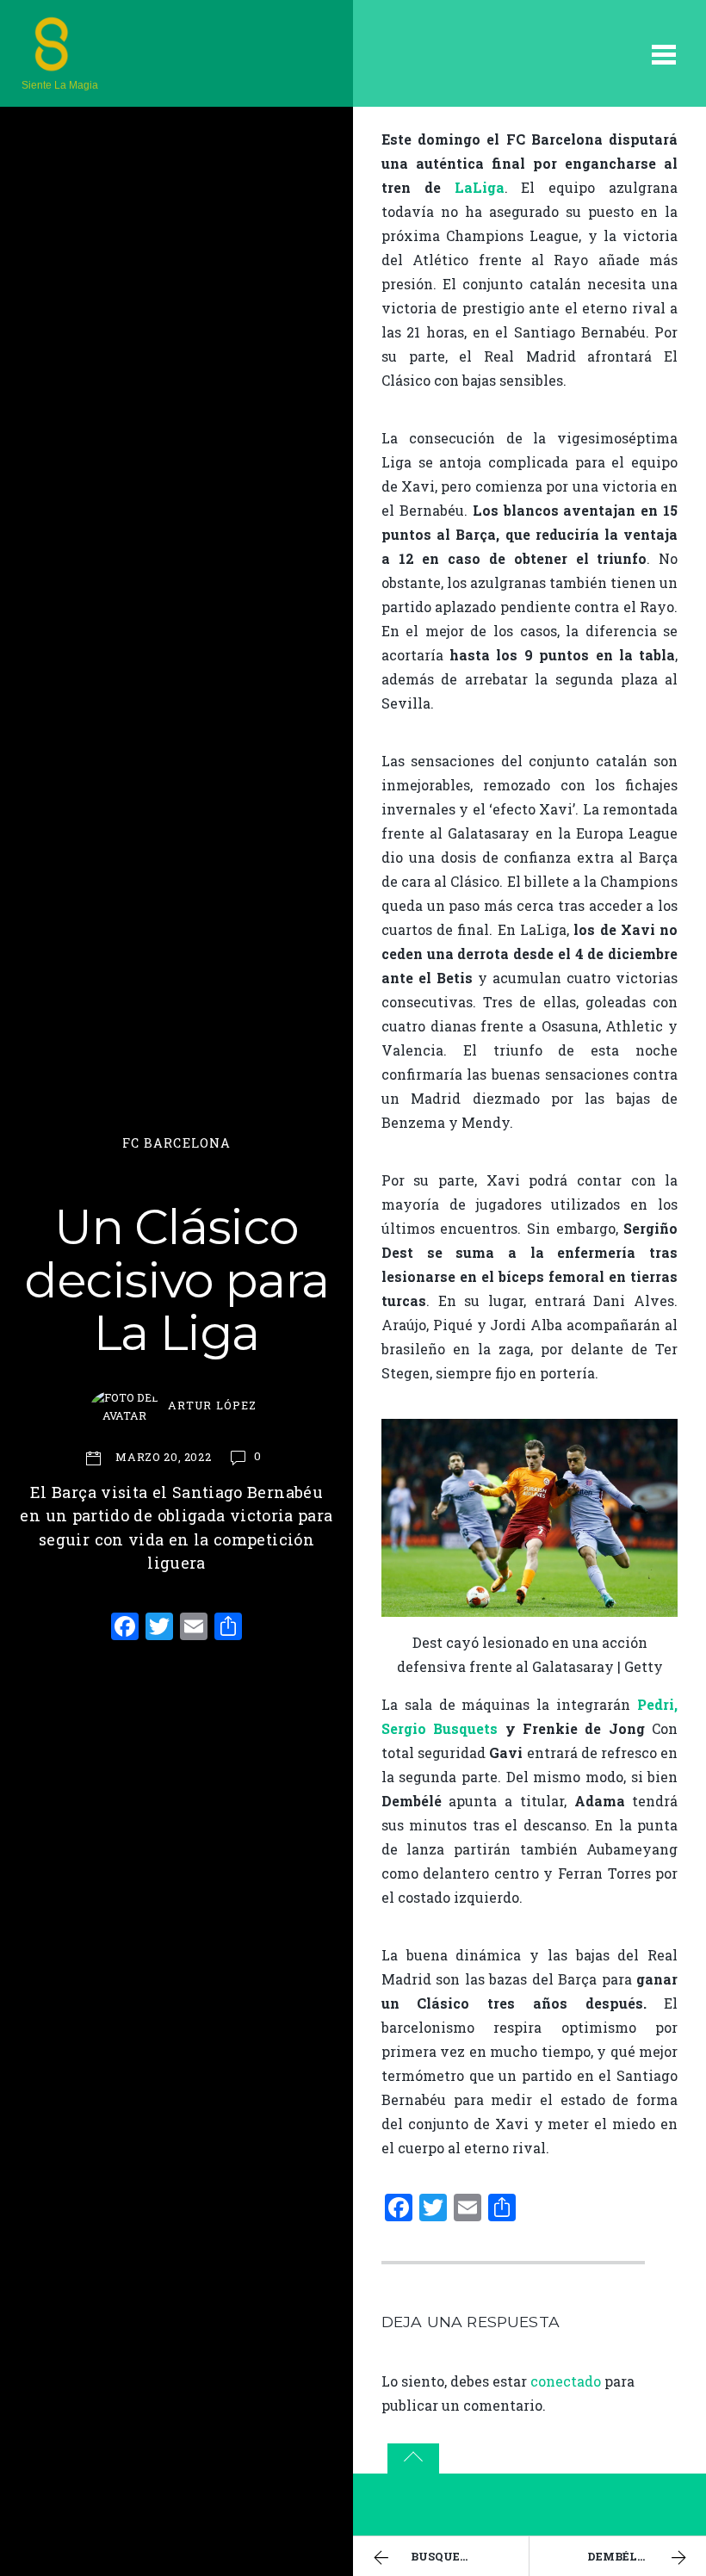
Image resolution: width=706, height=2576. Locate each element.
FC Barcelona (177, 1143)
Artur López (212, 1405)
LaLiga (480, 187)
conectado (566, 2381)
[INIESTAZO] (52, 65)
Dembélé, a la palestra (647, 2556)
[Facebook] (125, 1628)
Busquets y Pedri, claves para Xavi (470, 2556)
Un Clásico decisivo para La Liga (176, 1280)
